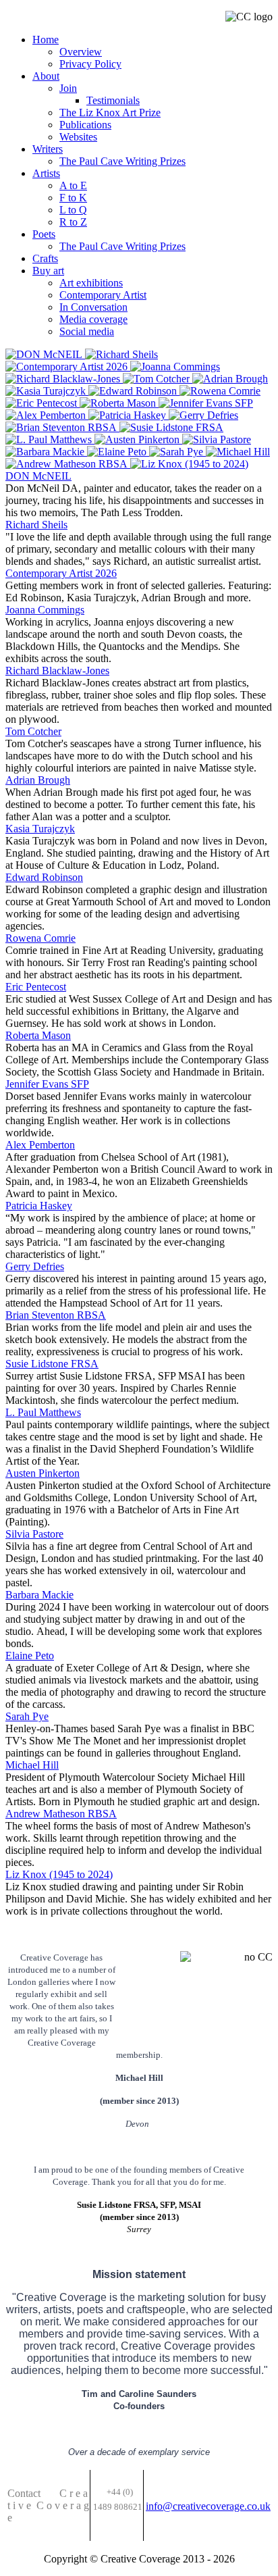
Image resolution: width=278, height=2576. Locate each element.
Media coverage (93, 319)
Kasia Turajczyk (40, 829)
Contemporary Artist (103, 295)
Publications (85, 125)
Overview (81, 52)
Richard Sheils (36, 525)
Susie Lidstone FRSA (52, 1364)
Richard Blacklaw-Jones (57, 671)
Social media (87, 331)
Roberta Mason (38, 1035)
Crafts (45, 258)
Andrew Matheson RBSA (61, 1814)
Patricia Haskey (39, 1206)
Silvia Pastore (34, 1534)
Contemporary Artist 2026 (61, 573)
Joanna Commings (45, 610)
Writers (48, 149)
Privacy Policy (90, 64)
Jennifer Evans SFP (47, 1084)
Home (46, 40)
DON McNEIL (38, 476)
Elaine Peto (30, 1656)
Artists (46, 173)
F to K (73, 198)
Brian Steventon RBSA (56, 1315)
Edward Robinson (44, 877)
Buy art (48, 271)
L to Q (73, 210)
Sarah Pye (27, 1716)
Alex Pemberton (40, 1145)
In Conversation (93, 307)
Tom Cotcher (33, 731)
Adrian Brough (38, 780)
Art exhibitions (91, 283)
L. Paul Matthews (43, 1412)
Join (68, 88)
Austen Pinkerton (43, 1473)
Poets (44, 234)
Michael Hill (32, 1765)
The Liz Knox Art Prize (110, 112)
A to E (73, 185)
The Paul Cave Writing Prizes (122, 161)
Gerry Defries (35, 1266)
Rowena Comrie (40, 938)
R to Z (73, 222)
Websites (78, 137)
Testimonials (113, 100)
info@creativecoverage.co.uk (208, 2506)
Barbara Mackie (39, 1595)
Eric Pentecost (36, 987)
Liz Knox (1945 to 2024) (59, 1874)
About (46, 76)
